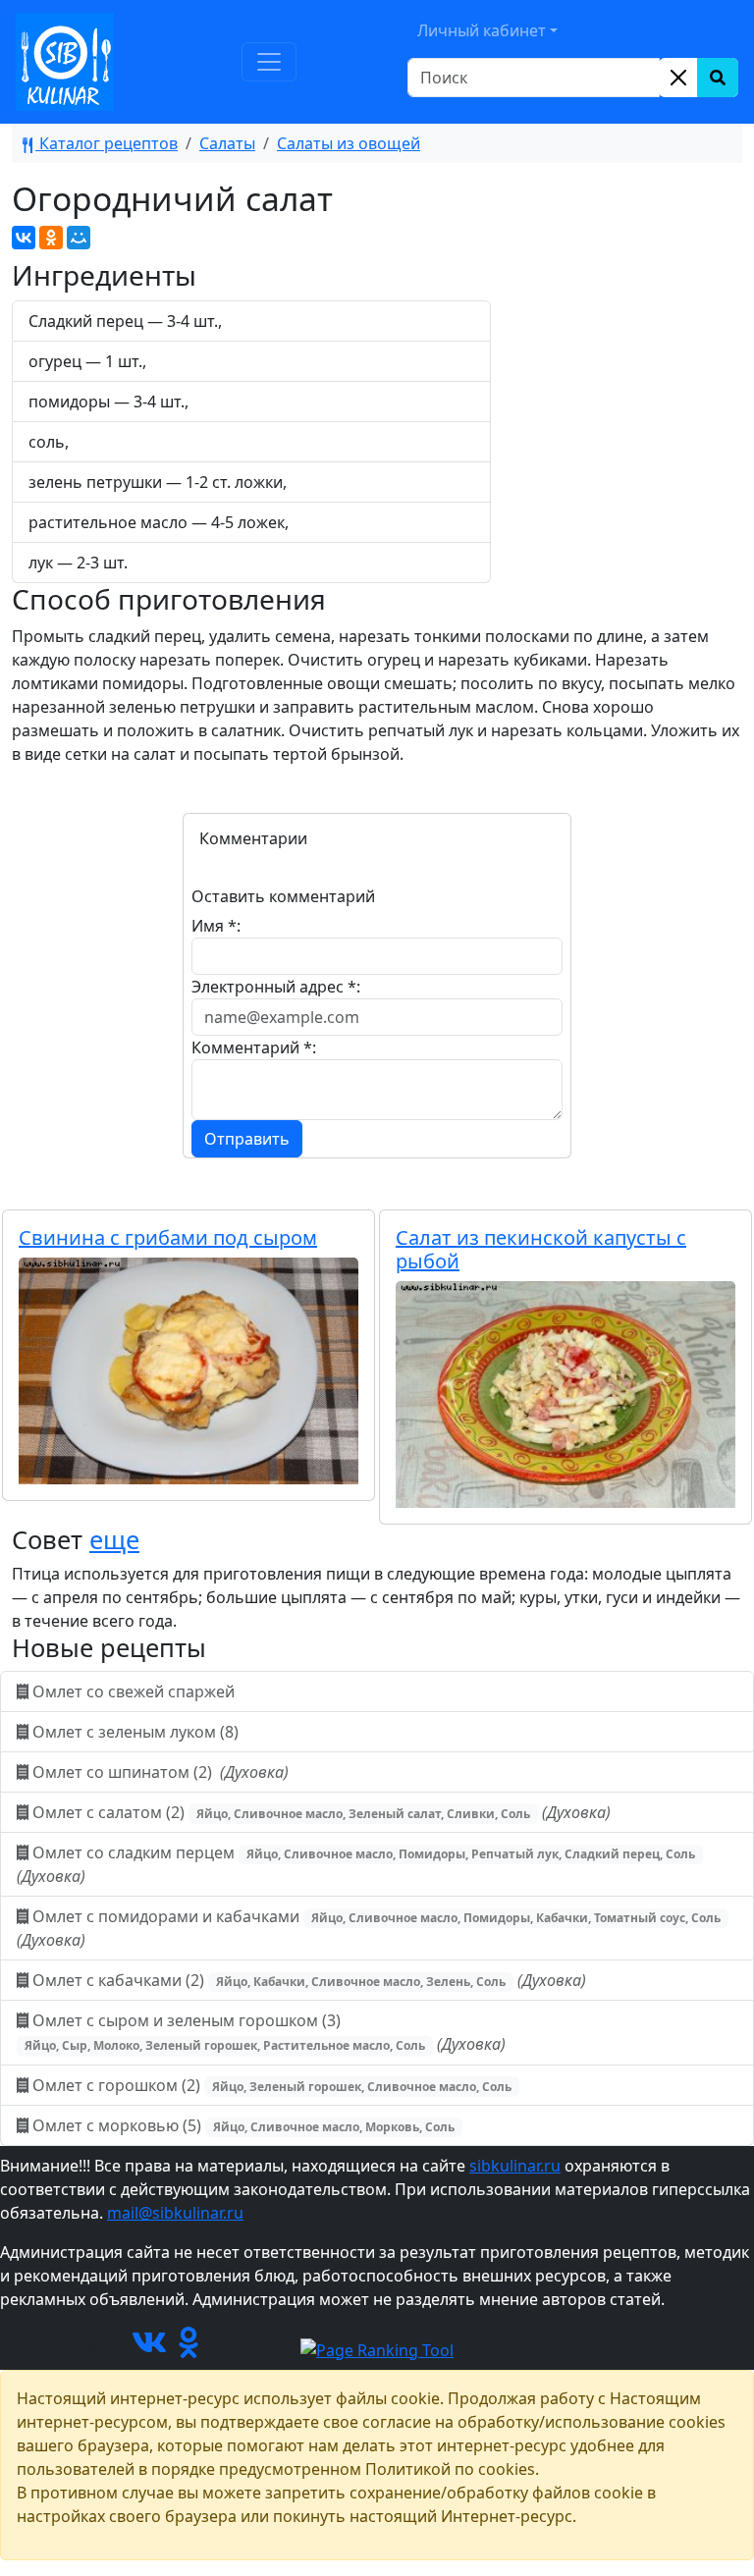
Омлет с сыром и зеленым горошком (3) (265, 2032)
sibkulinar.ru (515, 2166)
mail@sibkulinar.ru (175, 2213)
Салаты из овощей (349, 143)
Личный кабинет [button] (482, 30)
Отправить (247, 1139)
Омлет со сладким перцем (356, 1864)
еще (114, 1539)
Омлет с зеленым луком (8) (135, 1732)
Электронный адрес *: (276, 987)
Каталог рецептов (107, 143)
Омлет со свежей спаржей (134, 1691)
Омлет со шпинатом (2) (159, 1772)
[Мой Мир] (79, 238)
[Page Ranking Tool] (377, 2348)
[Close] (678, 78)
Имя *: (216, 926)
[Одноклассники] (51, 238)
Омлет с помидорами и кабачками (369, 1928)
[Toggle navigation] (269, 62)
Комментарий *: (254, 1047)
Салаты (227, 143)
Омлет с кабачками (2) (307, 1980)
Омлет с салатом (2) (320, 1812)
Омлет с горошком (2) (270, 2085)
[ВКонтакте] (24, 238)
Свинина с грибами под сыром (168, 1237)
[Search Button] (718, 78)
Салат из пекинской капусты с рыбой (541, 1249)
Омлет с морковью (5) (242, 2125)
